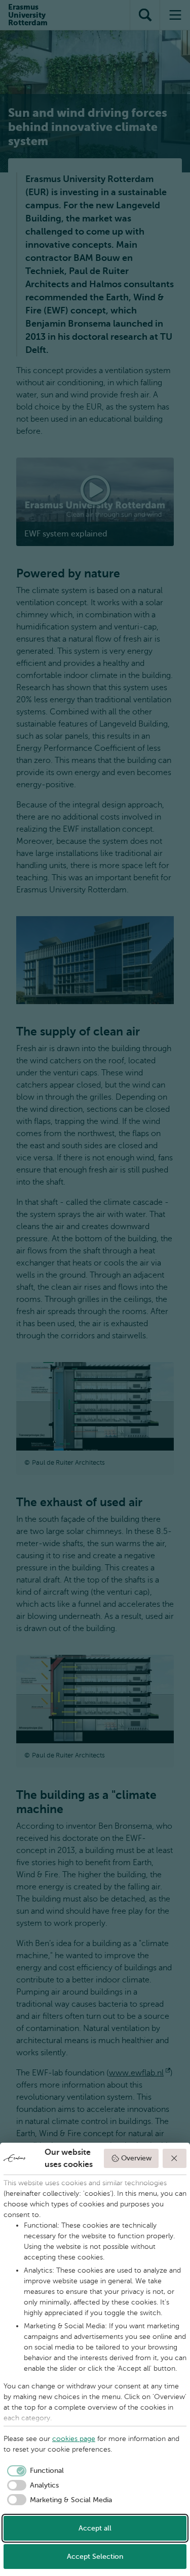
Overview (136, 2158)
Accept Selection (95, 2557)
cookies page (74, 2439)
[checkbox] (34, 2471)
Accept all (95, 2528)
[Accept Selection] (175, 2158)
